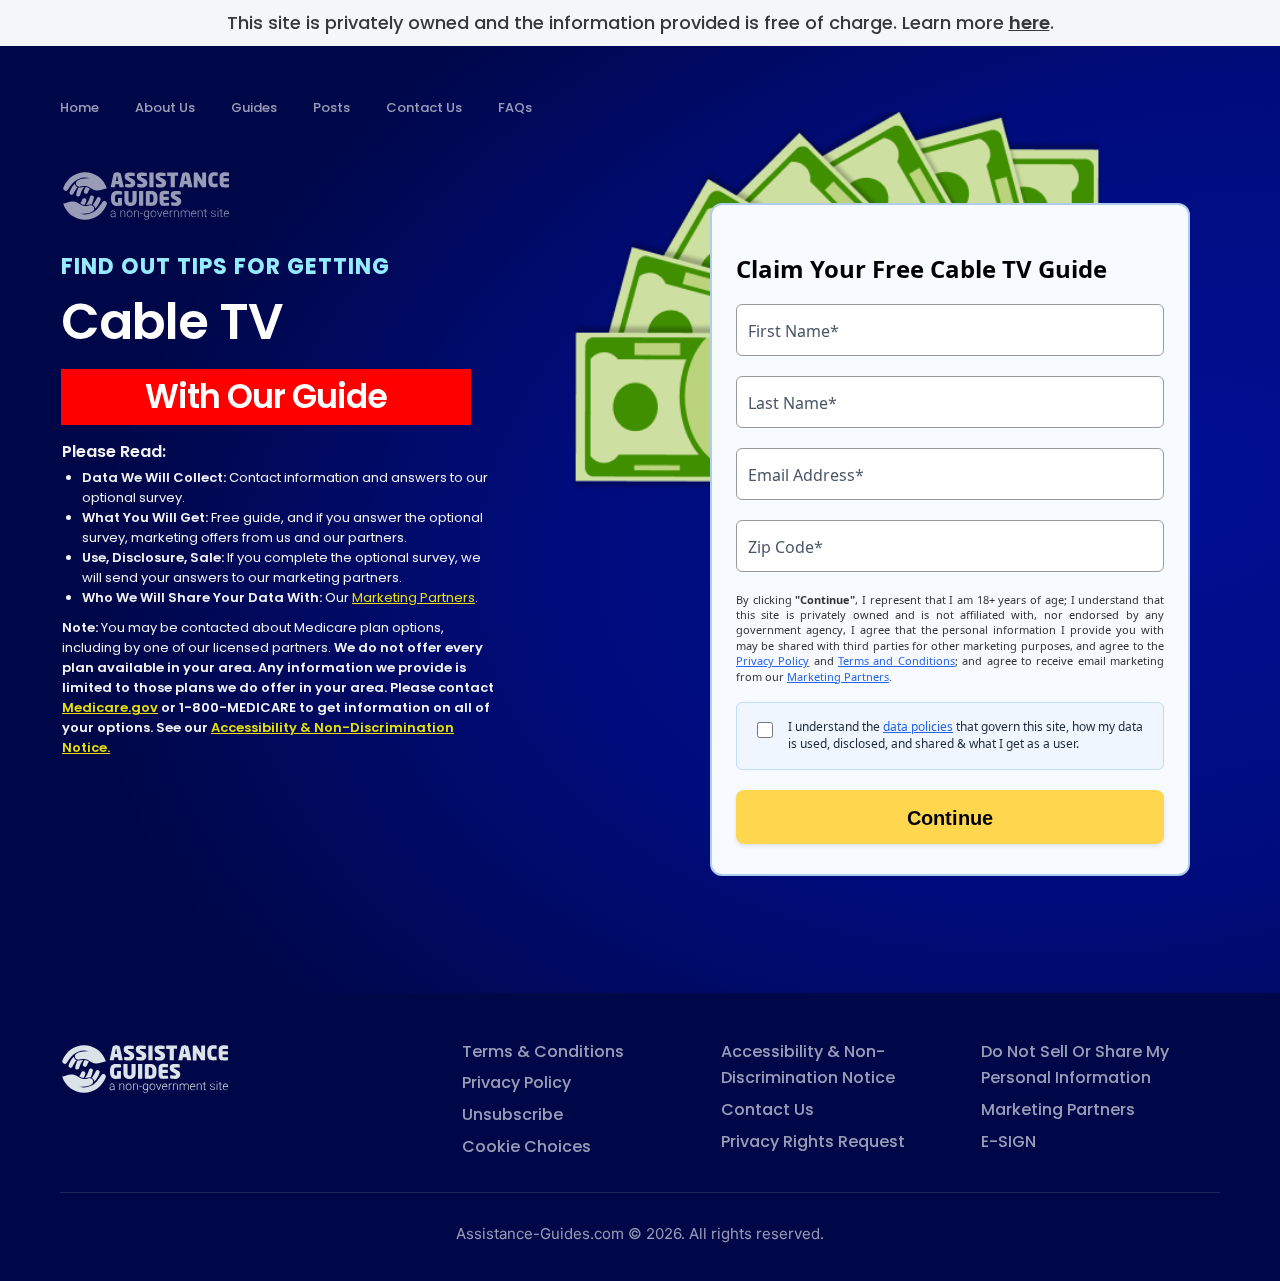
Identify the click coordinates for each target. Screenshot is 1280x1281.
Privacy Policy (516, 1082)
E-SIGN (1008, 1141)
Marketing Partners (413, 597)
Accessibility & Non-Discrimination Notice (808, 1065)
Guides (254, 107)
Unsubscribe (512, 1114)
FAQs (515, 107)
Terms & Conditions (543, 1051)
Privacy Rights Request (813, 1141)
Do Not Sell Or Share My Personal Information (1075, 1065)
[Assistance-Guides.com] (145, 1067)
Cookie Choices (526, 1146)
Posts (331, 107)
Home (79, 107)
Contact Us (424, 107)
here (1029, 22)
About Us (165, 107)
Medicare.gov (110, 707)
